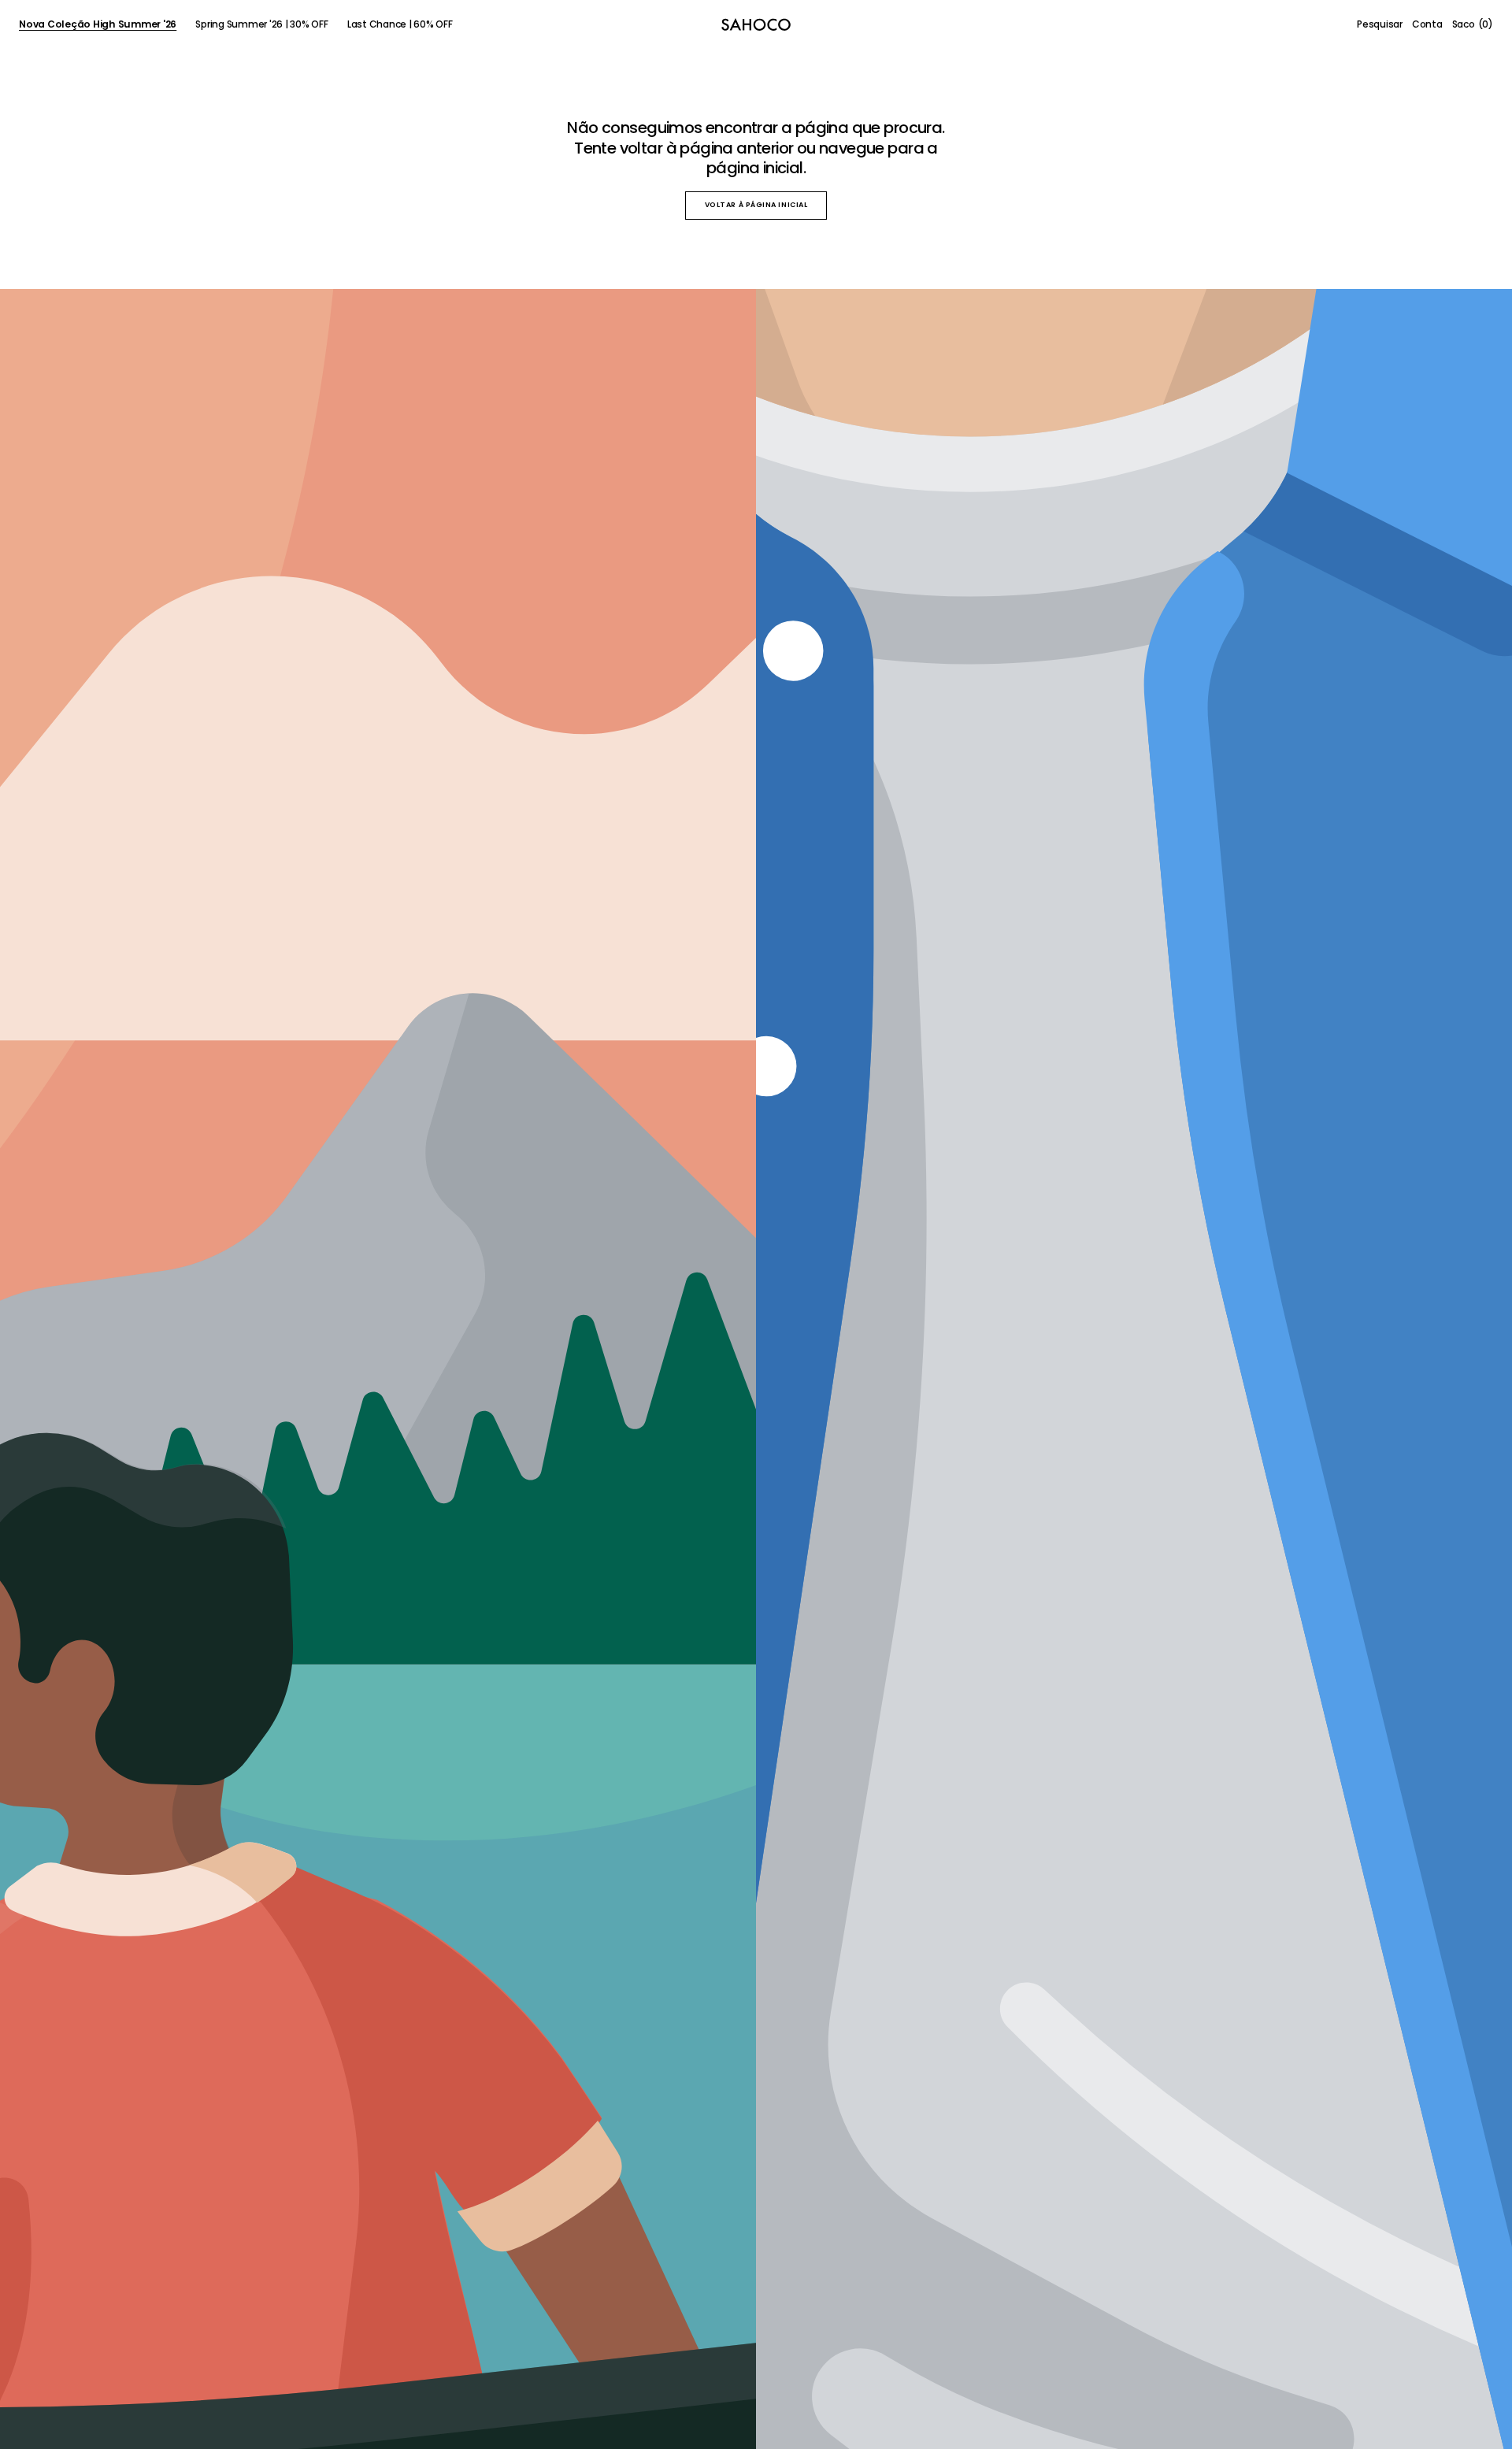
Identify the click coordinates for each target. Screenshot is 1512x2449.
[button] (1380, 24)
